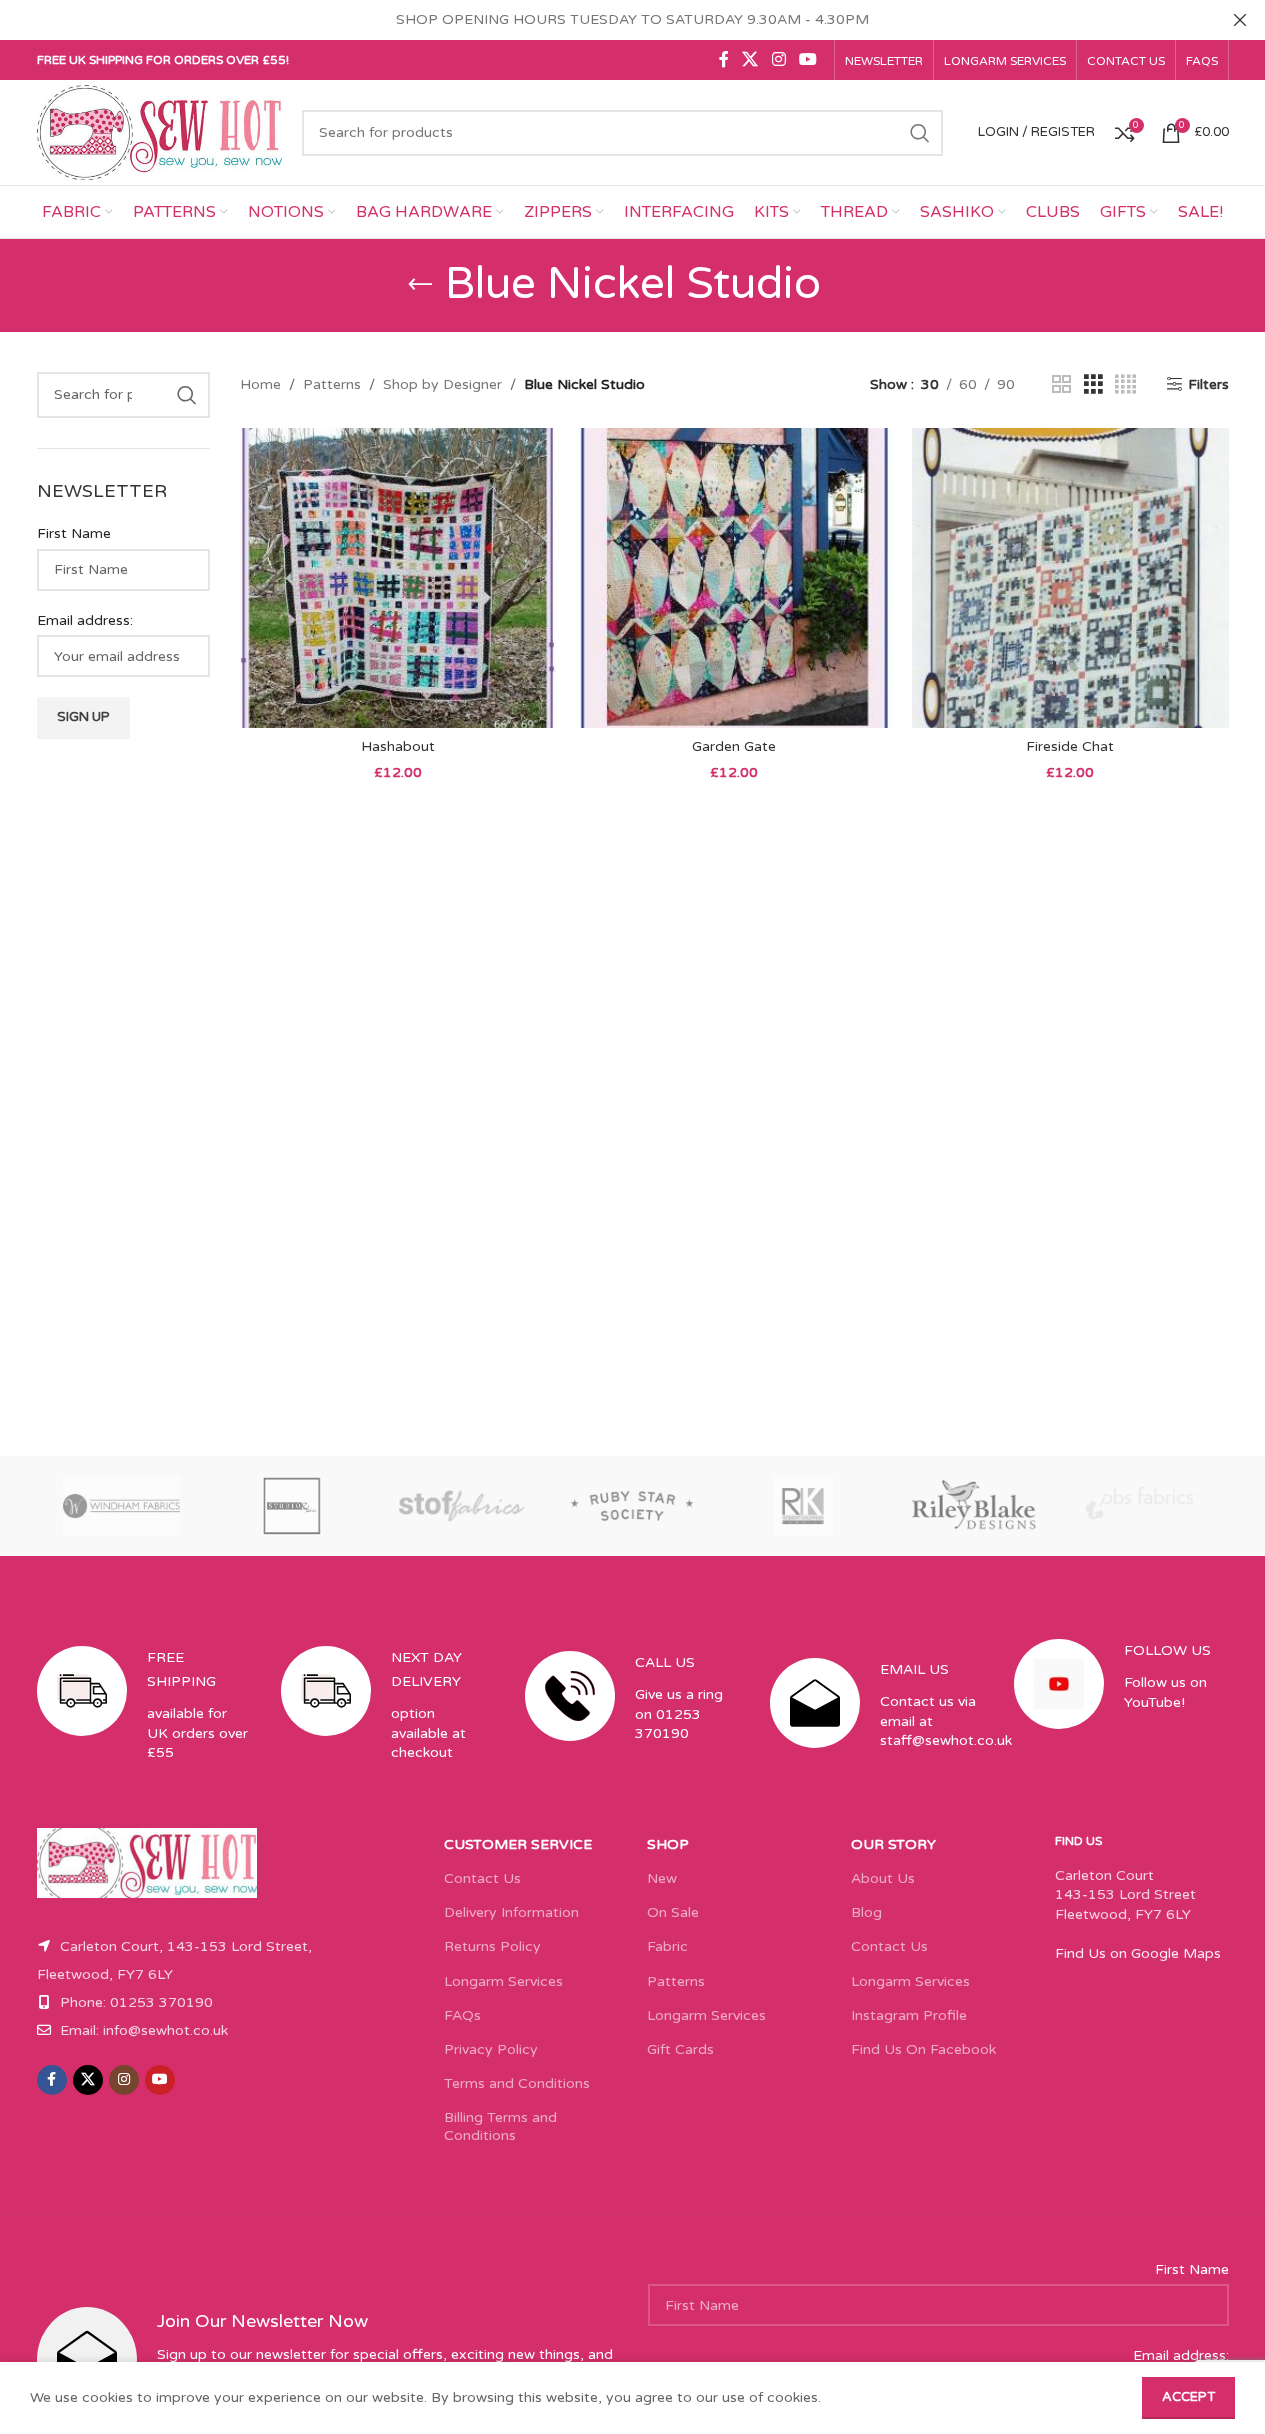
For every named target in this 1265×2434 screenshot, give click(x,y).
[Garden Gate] (734, 578)
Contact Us (482, 1878)
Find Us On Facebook (923, 2049)
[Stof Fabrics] (462, 1506)
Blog (866, 1912)
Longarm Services (503, 1981)
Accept (1188, 2397)
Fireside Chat (1070, 746)
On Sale (673, 1912)
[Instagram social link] (778, 59)
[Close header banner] (1240, 20)
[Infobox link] (144, 1722)
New (662, 1878)
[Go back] (420, 285)
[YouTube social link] (807, 59)
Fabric (667, 1946)
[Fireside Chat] (1070, 578)
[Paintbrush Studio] (1143, 1506)
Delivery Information (511, 1912)
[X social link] (750, 59)
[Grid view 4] (1125, 385)
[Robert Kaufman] (803, 1506)
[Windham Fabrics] (122, 1506)
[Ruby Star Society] (632, 1506)
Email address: (85, 620)
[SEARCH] (920, 133)
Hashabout (398, 746)
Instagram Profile (909, 2015)
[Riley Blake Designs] (973, 1506)
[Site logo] (160, 131)
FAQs (462, 2015)
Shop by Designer (442, 384)
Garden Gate (734, 746)
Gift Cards (680, 2049)
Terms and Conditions (517, 2083)
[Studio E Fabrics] (292, 1506)
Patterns (332, 384)
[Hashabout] (398, 578)
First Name (74, 533)
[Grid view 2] (1061, 385)
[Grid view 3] (1093, 385)
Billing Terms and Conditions (500, 2126)
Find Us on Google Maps (1138, 1953)
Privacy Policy (491, 2049)
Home (260, 384)
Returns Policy (492, 1946)
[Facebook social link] (724, 59)
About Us (883, 1878)
